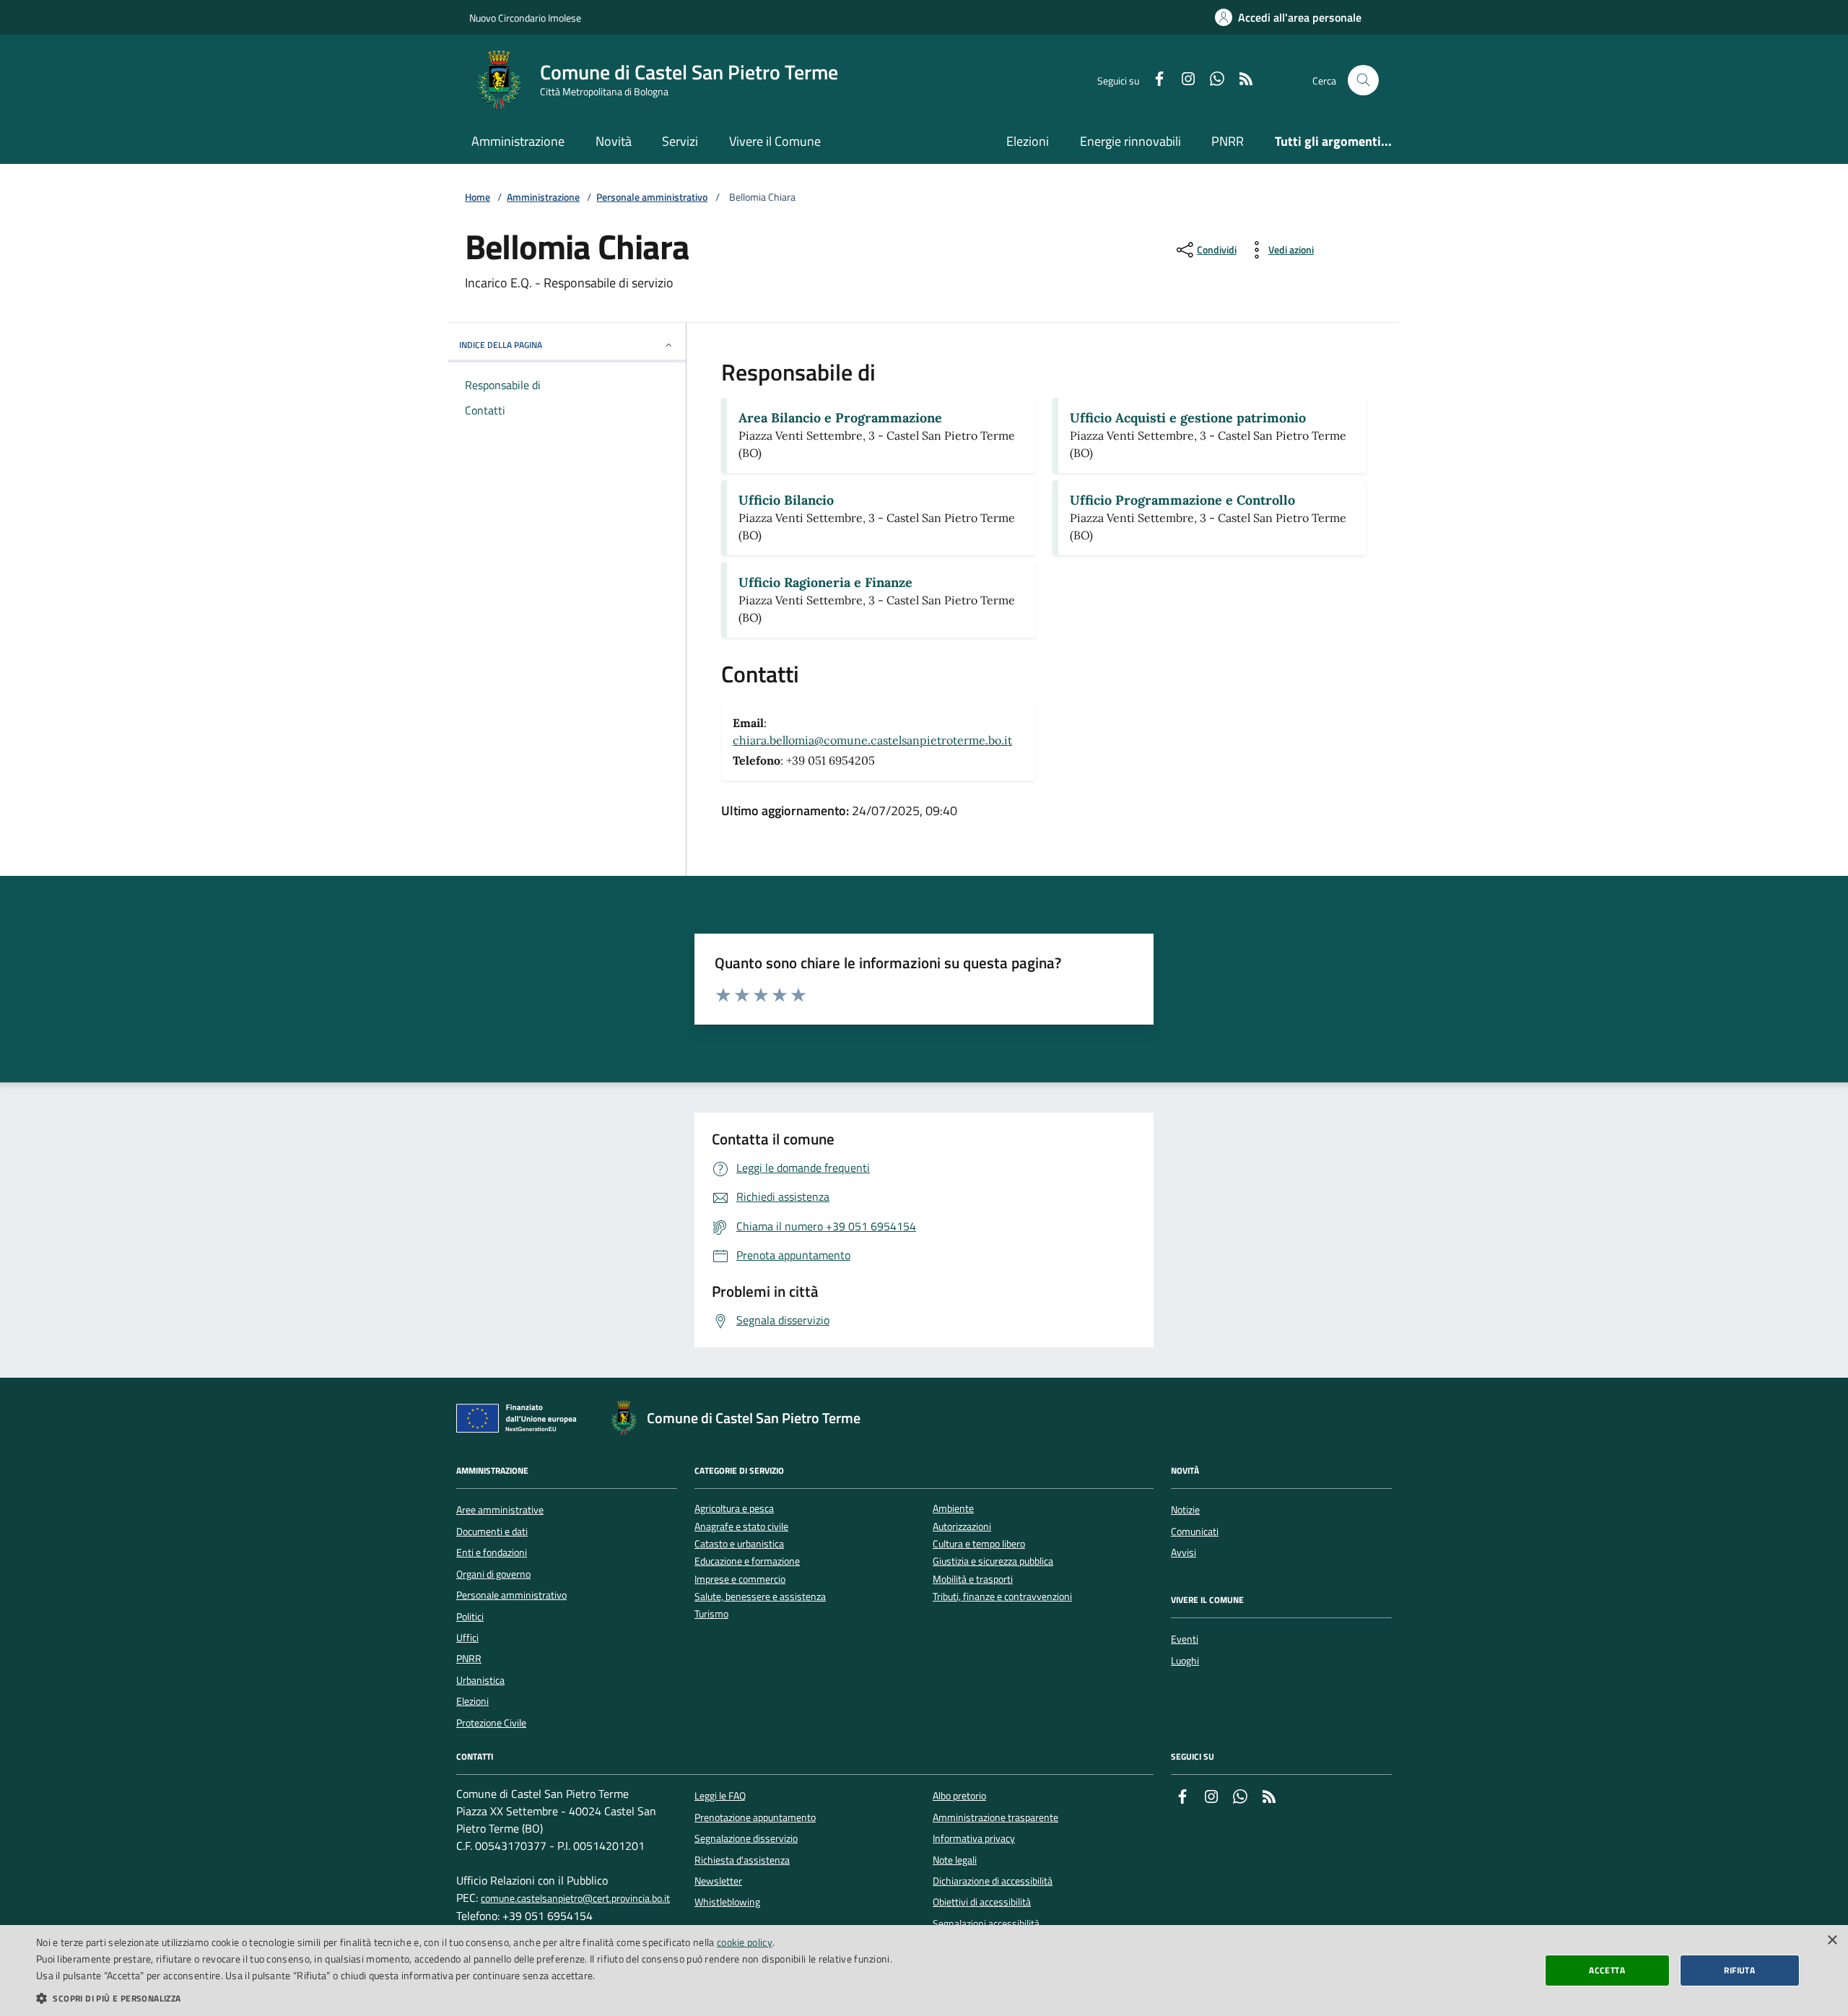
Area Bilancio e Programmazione (840, 418)
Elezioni (1028, 141)
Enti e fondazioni (492, 1552)
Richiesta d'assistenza (742, 1860)
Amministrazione (518, 141)
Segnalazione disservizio (746, 1838)
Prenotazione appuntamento (755, 1817)
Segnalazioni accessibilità (986, 1924)
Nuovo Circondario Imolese (525, 18)
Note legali (955, 1860)
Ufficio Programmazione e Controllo (1182, 500)
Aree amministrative (500, 1510)
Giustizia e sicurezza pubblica (993, 1561)
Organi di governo (493, 1574)
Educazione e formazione (747, 1561)
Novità (614, 141)
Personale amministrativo (652, 197)
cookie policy (745, 1942)
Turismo (711, 1614)
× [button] (1832, 1941)
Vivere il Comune (775, 141)
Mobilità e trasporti (973, 1580)
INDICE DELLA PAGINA (501, 345)
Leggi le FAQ (720, 1796)
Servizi (680, 141)
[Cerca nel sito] (1363, 81)
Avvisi (1184, 1552)
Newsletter (718, 1881)
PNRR (1228, 141)
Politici (470, 1617)
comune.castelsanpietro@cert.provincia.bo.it (575, 1899)
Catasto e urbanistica (739, 1544)
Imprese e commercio (740, 1580)
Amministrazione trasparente (995, 1817)
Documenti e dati (492, 1531)
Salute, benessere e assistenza (760, 1597)
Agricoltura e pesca (734, 1509)
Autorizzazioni (962, 1527)
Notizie (1185, 1510)
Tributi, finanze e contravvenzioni (1002, 1597)
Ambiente (953, 1509)
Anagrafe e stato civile (741, 1527)
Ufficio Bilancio (786, 500)
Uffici (467, 1638)
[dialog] (924, 1971)
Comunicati (1195, 1531)
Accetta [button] (1607, 1970)
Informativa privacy (974, 1838)
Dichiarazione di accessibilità (993, 1881)
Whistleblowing (727, 1902)
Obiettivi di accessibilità (982, 1902)
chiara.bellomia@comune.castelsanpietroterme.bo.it (872, 740)
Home (478, 197)
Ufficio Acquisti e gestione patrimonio (1188, 418)
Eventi (1185, 1639)
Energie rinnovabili (1130, 141)
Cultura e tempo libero (979, 1544)
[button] (464, 1998)
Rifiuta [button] (1739, 1970)
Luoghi (1185, 1661)
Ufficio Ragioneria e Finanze (825, 582)
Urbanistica (480, 1680)
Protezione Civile (491, 1723)
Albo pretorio (959, 1796)
